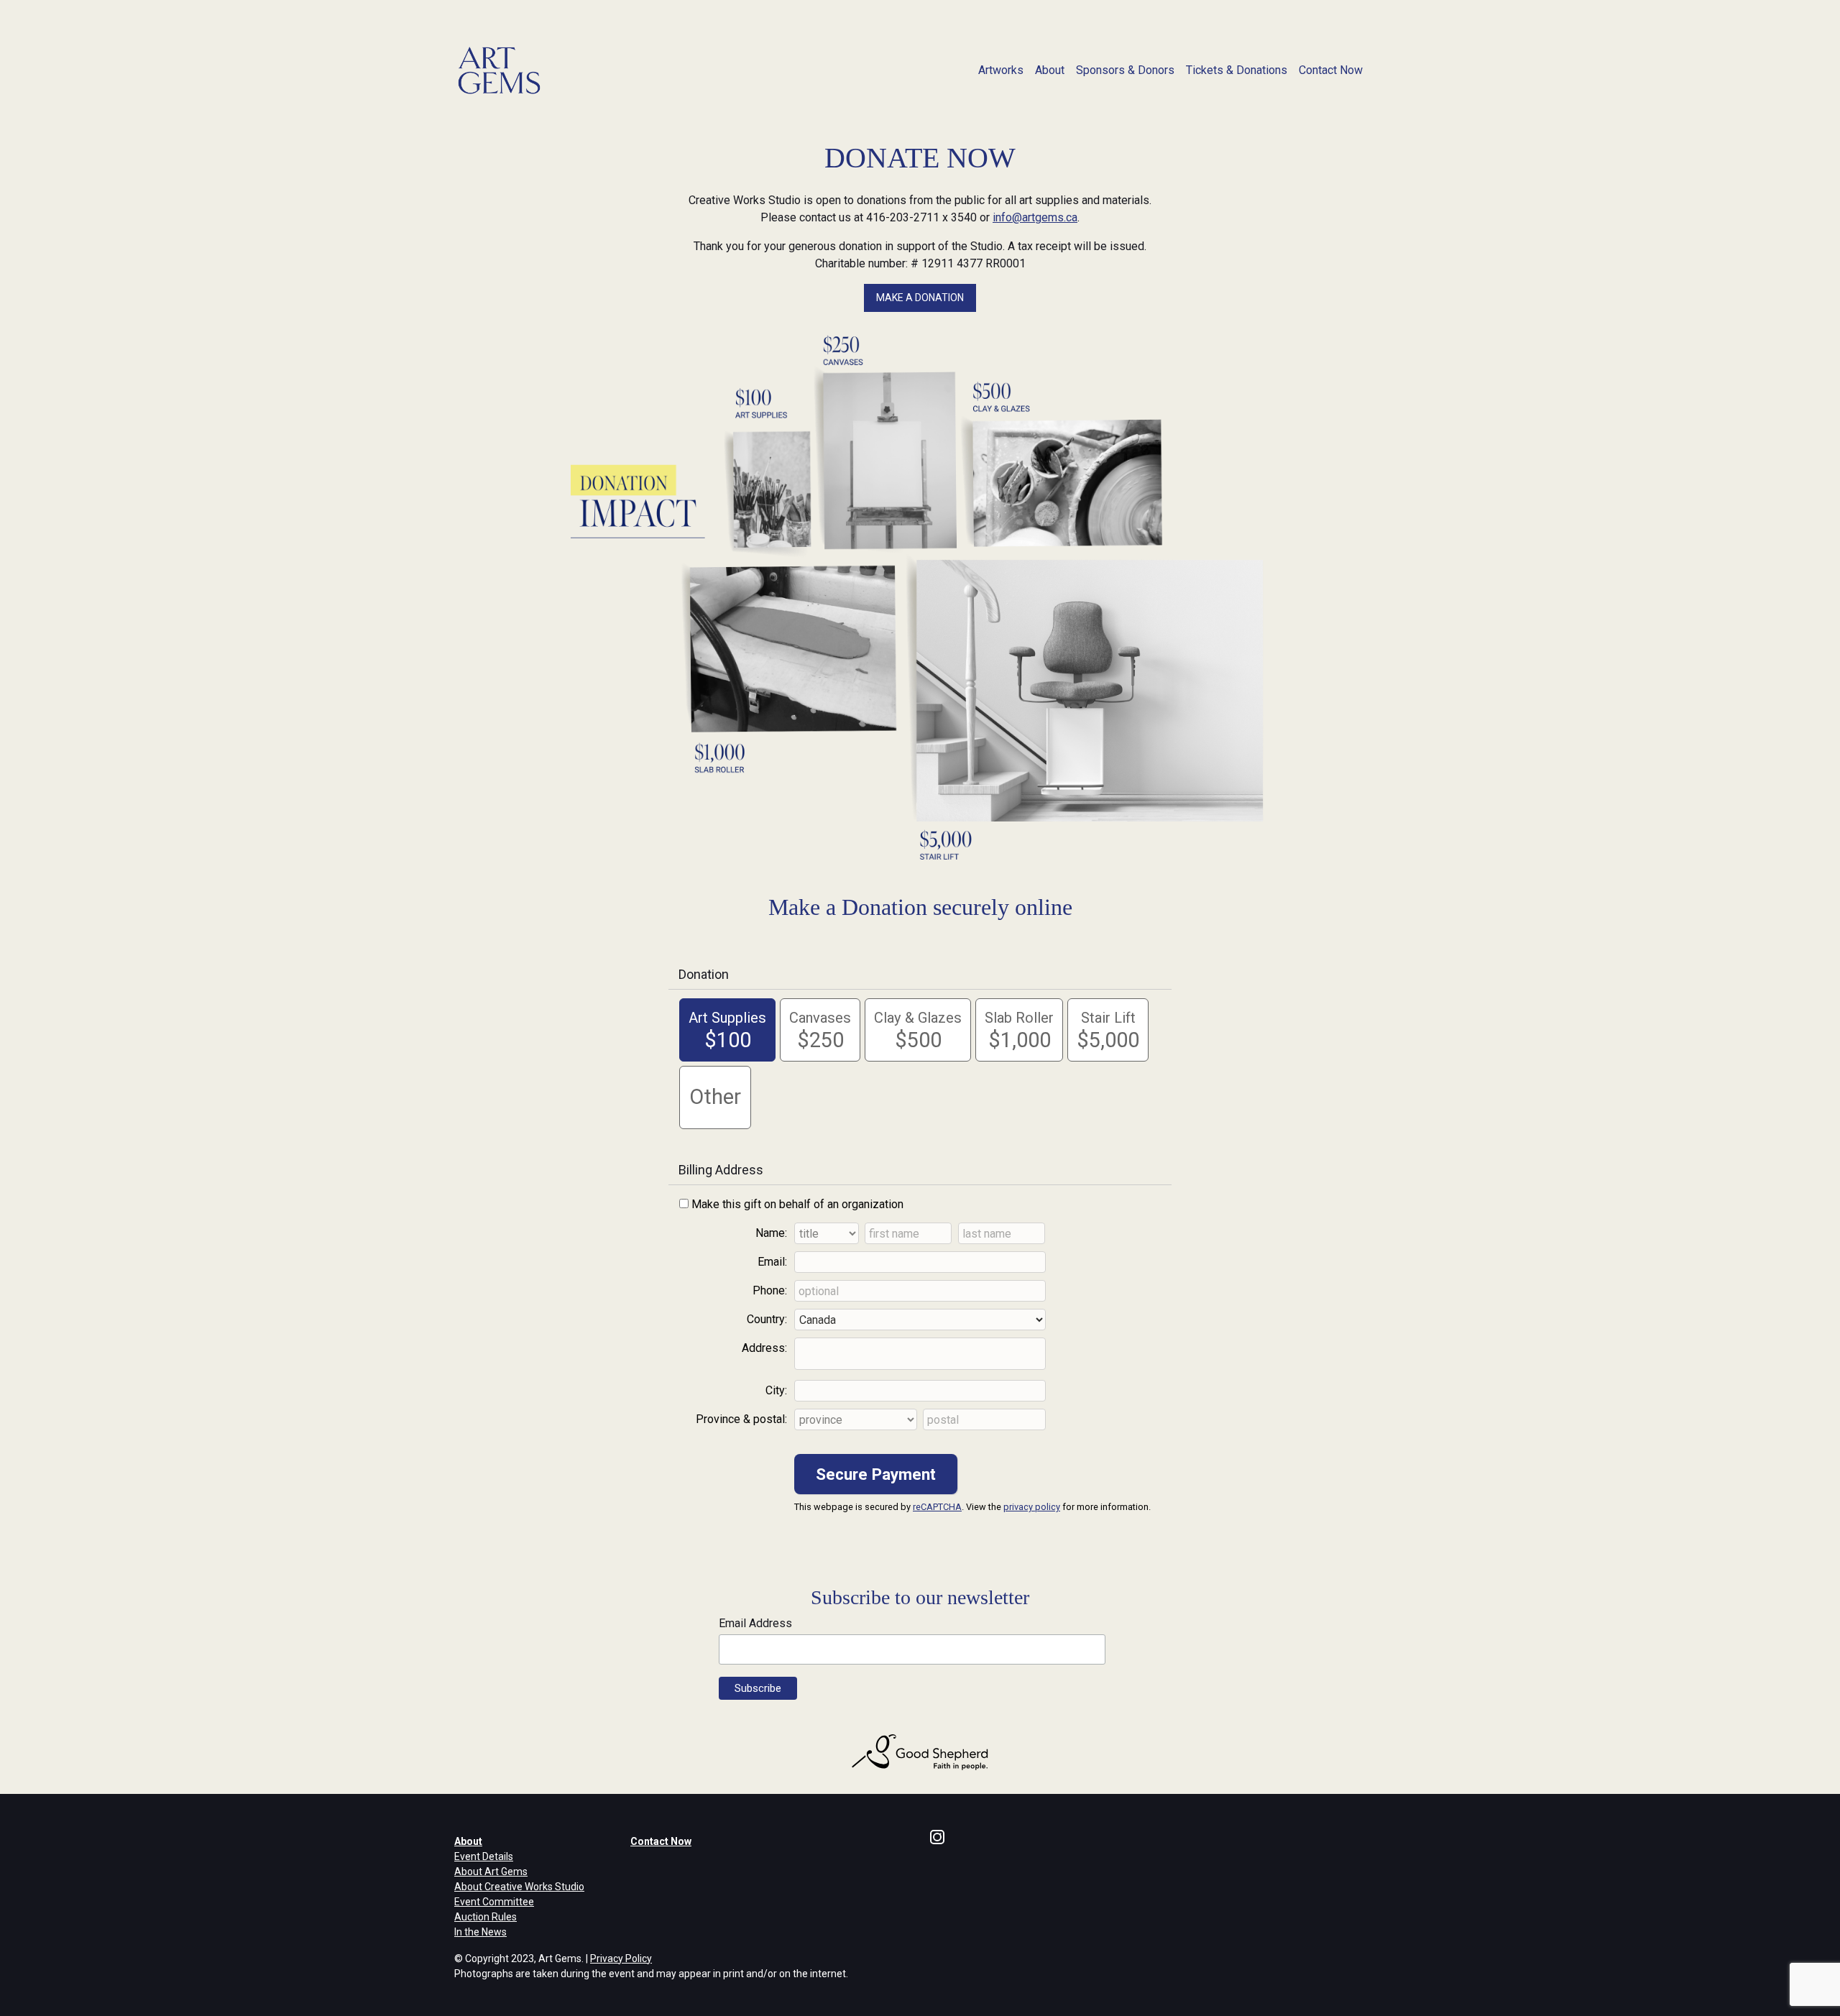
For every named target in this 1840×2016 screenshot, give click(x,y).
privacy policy (1032, 1507)
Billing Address (721, 1170)
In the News (480, 1932)
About (1050, 70)
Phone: (770, 1290)
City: (776, 1390)
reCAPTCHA (937, 1507)
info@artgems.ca (1035, 217)
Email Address (755, 1623)
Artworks (1001, 70)
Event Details (484, 1856)
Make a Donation (920, 298)
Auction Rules (486, 1917)
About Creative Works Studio (519, 1887)
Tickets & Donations (1237, 70)
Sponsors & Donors (1125, 70)
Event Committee (494, 1902)
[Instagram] (937, 1836)
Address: (764, 1348)
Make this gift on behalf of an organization (797, 1204)
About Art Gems (491, 1872)
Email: (772, 1262)
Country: (767, 1319)
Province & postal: (741, 1419)
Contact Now (1331, 70)
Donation (704, 974)
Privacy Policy (621, 1959)
